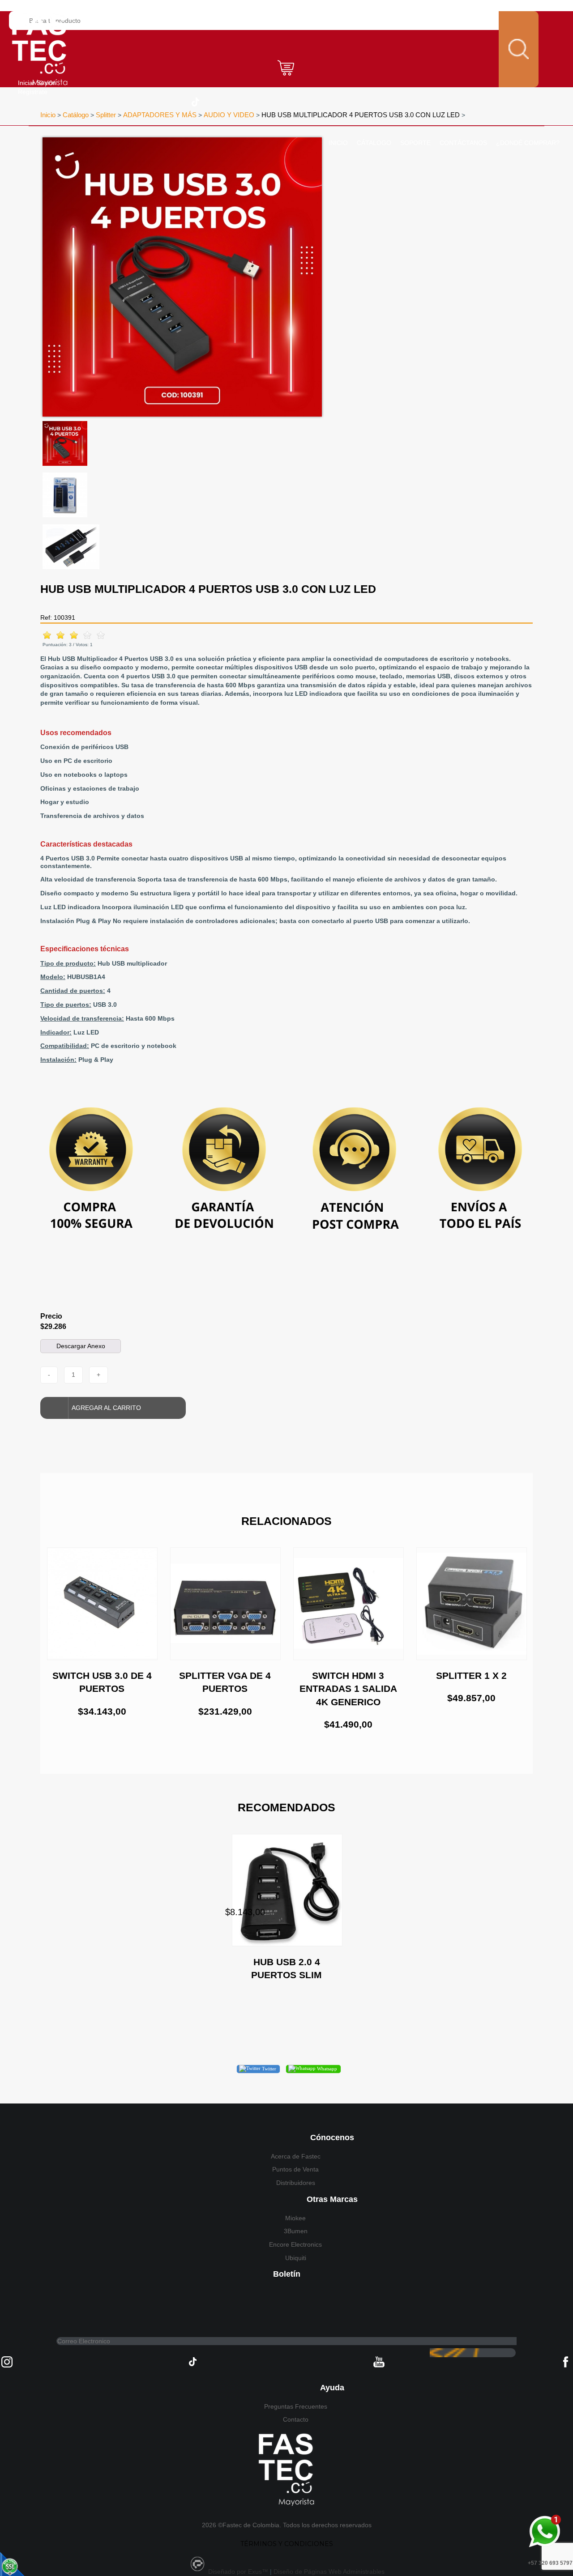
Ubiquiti (296, 2258)
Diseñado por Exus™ (238, 2572)
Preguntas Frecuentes (296, 2406)
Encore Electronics (295, 2244)
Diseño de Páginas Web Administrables (329, 2572)
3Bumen (296, 2231)
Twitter (268, 2069)
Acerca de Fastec (296, 2156)
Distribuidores (296, 2183)
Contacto (296, 2419)
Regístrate (33, 92)
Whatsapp (326, 2069)
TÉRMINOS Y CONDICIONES (287, 2544)
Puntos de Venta (295, 2169)
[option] (182, 277)
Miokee (295, 2218)
